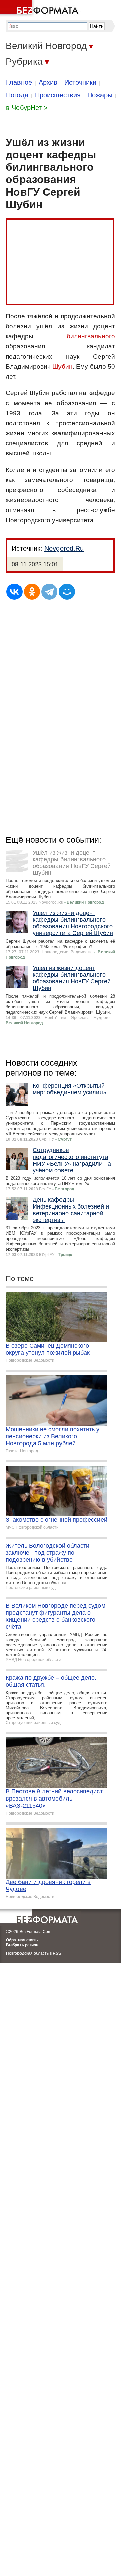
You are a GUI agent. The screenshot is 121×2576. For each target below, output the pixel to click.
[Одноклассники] (32, 592)
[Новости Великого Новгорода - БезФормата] (40, 8)
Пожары (100, 95)
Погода (17, 95)
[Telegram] (49, 592)
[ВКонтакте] (14, 592)
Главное (19, 82)
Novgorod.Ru (64, 548)
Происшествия (58, 95)
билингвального (91, 336)
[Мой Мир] (67, 592)
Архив (48, 82)
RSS (57, 1953)
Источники (80, 82)
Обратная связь (22, 1940)
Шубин (63, 366)
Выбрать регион (22, 1945)
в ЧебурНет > (27, 108)
